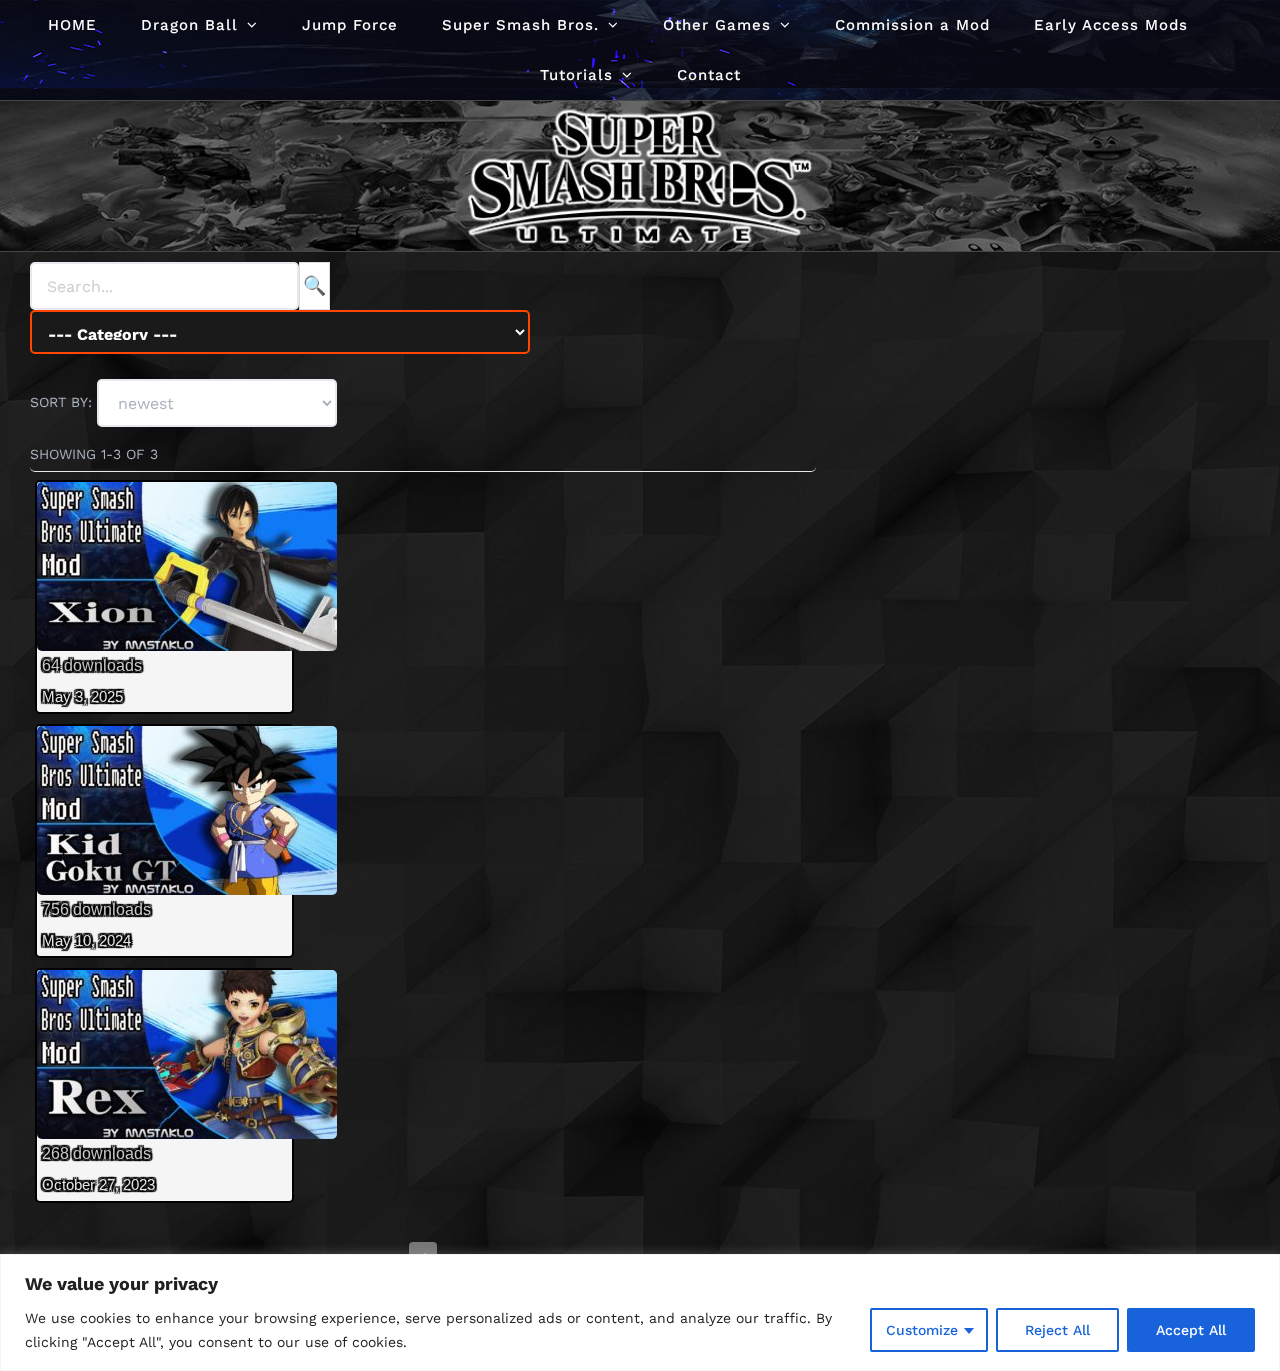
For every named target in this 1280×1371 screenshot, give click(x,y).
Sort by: (63, 402)
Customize (922, 1330)
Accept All (1191, 1330)
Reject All (1057, 1330)
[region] (640, 1312)
